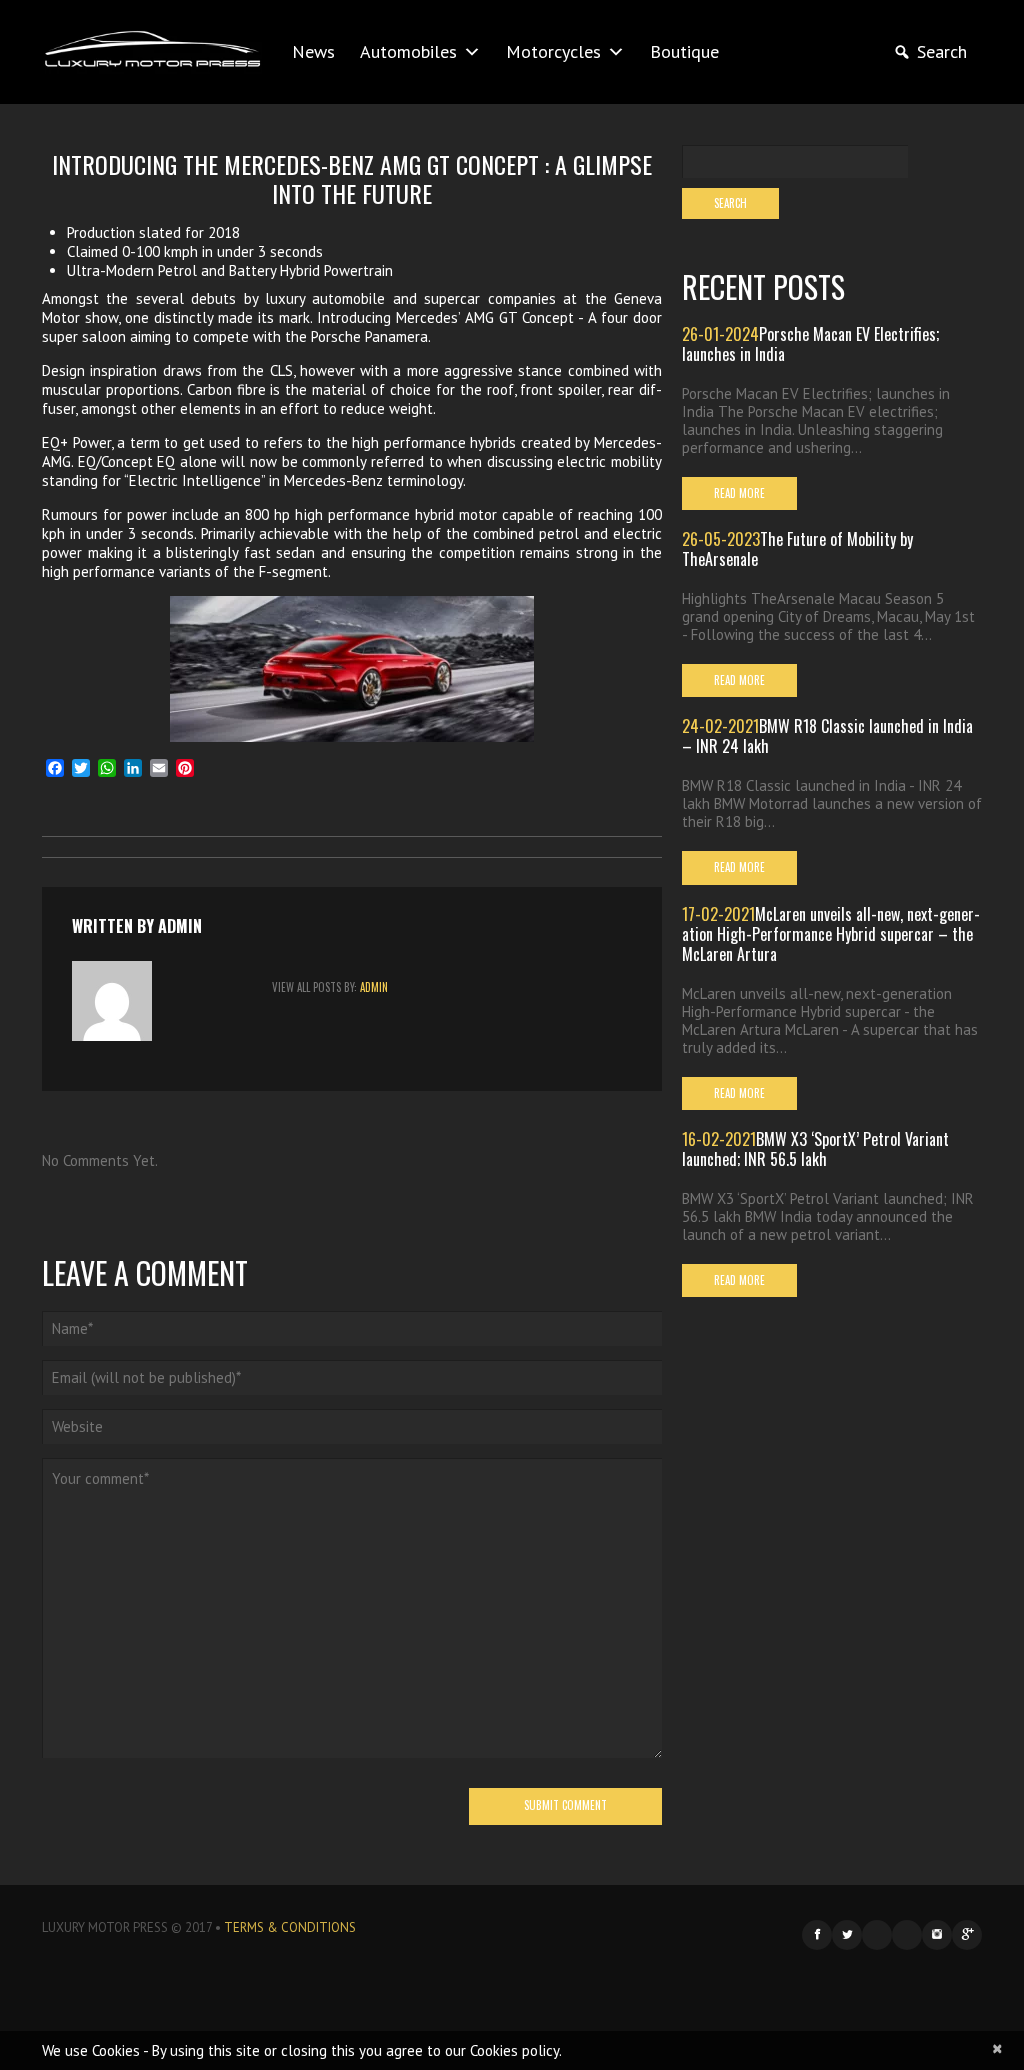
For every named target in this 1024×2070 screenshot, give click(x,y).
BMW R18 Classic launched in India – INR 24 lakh (827, 736)
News (313, 51)
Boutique (684, 51)
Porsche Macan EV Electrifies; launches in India (810, 344)
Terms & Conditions (290, 1927)
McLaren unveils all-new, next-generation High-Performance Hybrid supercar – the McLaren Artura (831, 934)
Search (942, 51)
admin (180, 926)
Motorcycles (553, 51)
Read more (739, 493)
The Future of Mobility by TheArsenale (797, 549)
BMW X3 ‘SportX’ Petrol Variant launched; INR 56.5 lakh (815, 1149)
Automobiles (408, 51)
